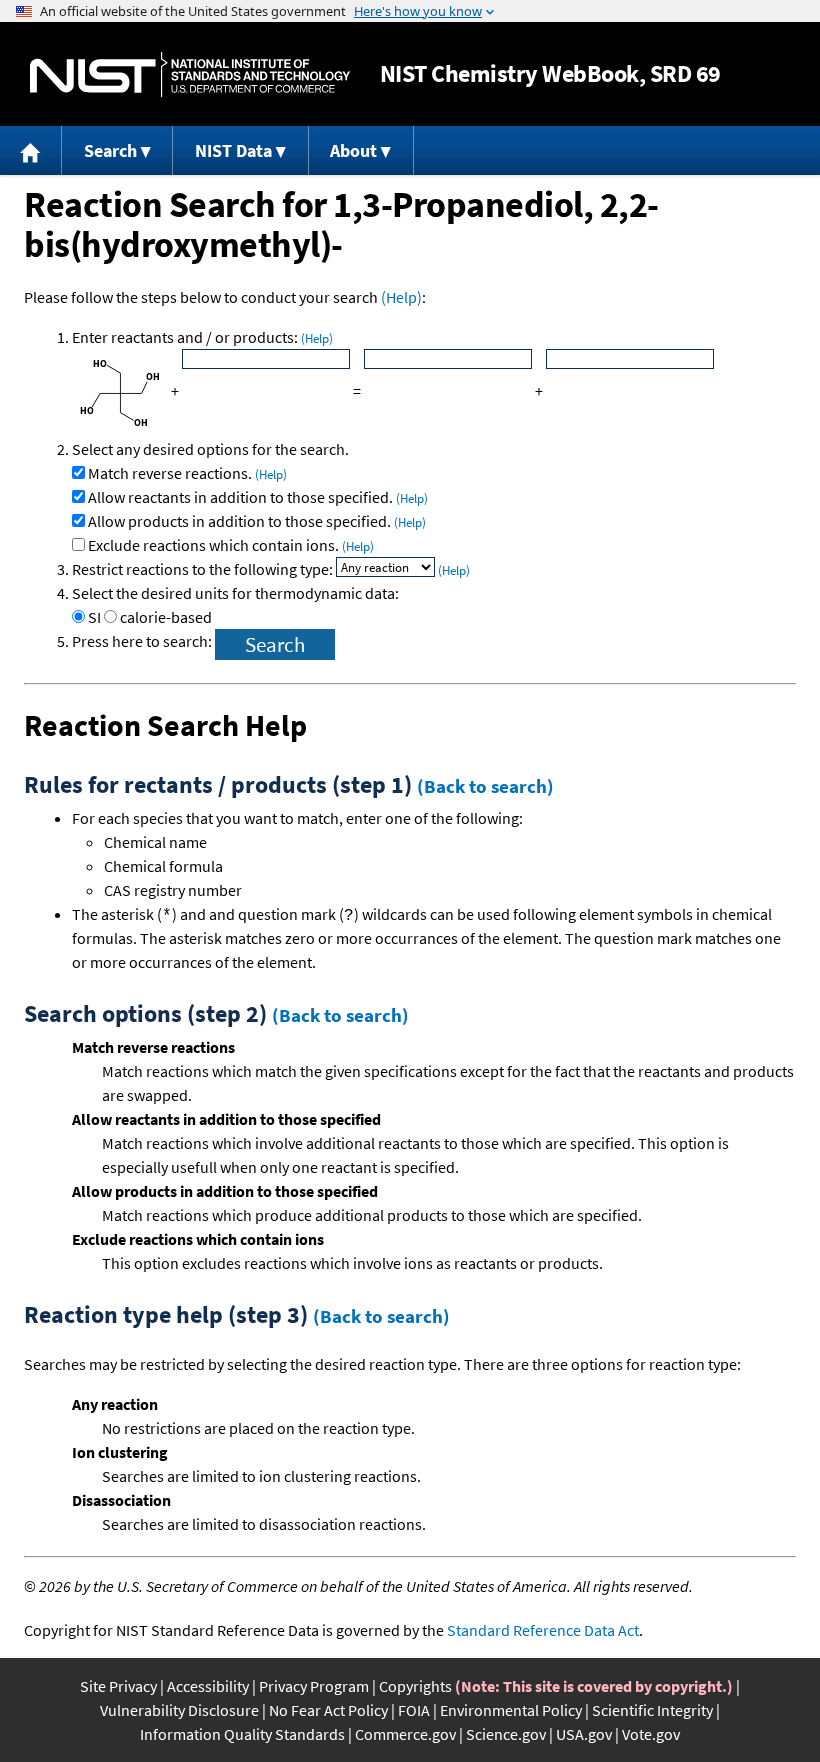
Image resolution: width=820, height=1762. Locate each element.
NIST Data (233, 150)
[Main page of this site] (31, 150)
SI (94, 617)
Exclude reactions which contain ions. (231, 545)
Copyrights (415, 1686)
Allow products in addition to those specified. (257, 521)
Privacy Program (314, 1686)
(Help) (401, 297)
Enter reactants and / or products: (202, 337)
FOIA (414, 1710)
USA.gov (584, 1734)
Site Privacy (118, 1686)
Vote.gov (651, 1734)
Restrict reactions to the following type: (204, 569)
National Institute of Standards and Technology (190, 74)
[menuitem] (31, 150)
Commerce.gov (405, 1734)
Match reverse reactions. (187, 473)
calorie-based (166, 617)
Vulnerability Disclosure (179, 1710)
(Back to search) (485, 786)
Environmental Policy (511, 1710)
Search (110, 150)
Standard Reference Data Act (543, 1630)
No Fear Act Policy (328, 1710)
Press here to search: (143, 641)
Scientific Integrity (652, 1710)
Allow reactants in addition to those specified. (258, 497)
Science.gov (506, 1734)
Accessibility (208, 1686)
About (353, 150)
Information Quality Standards (242, 1734)
